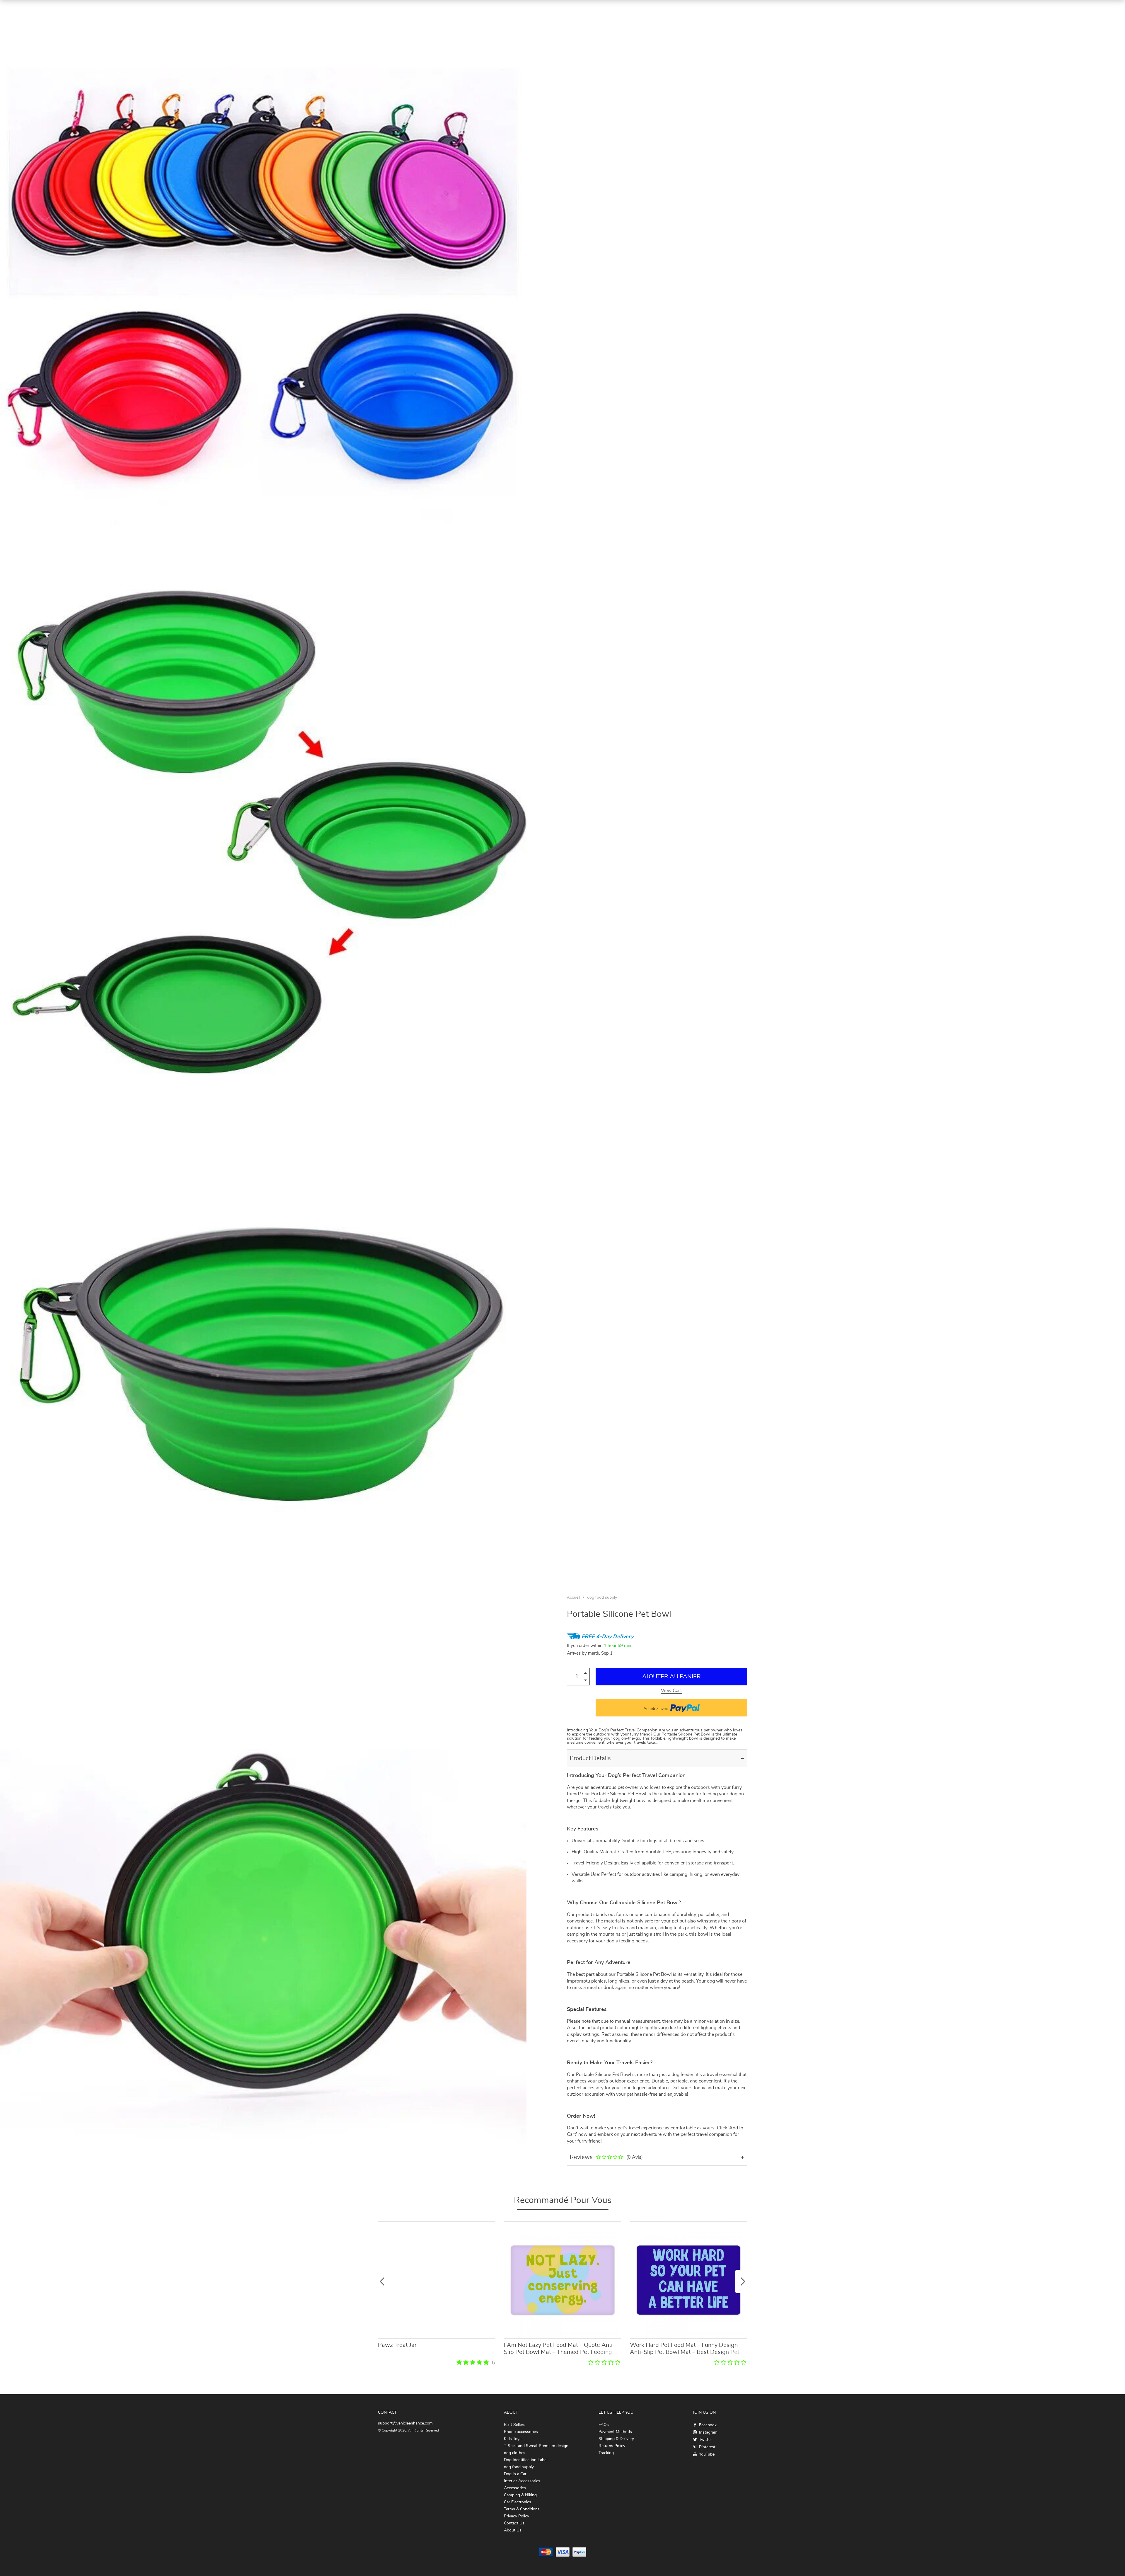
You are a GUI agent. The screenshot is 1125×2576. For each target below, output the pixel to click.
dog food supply (602, 1597)
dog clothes (515, 2453)
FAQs (604, 2425)
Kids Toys (513, 2439)
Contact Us (514, 2523)
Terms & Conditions (522, 2509)
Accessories (515, 2488)
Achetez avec (656, 1709)
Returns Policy (612, 2446)
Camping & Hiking (520, 2495)
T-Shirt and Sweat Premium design (536, 2446)
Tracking (606, 2453)
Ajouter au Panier (671, 1677)
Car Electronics (518, 2502)
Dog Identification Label (526, 2460)
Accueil (573, 1597)
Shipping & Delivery (616, 2439)
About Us (513, 2530)
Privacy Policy (517, 2516)
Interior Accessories (522, 2481)
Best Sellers (515, 2425)
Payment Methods (615, 2432)
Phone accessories (521, 2432)
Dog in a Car (515, 2474)
